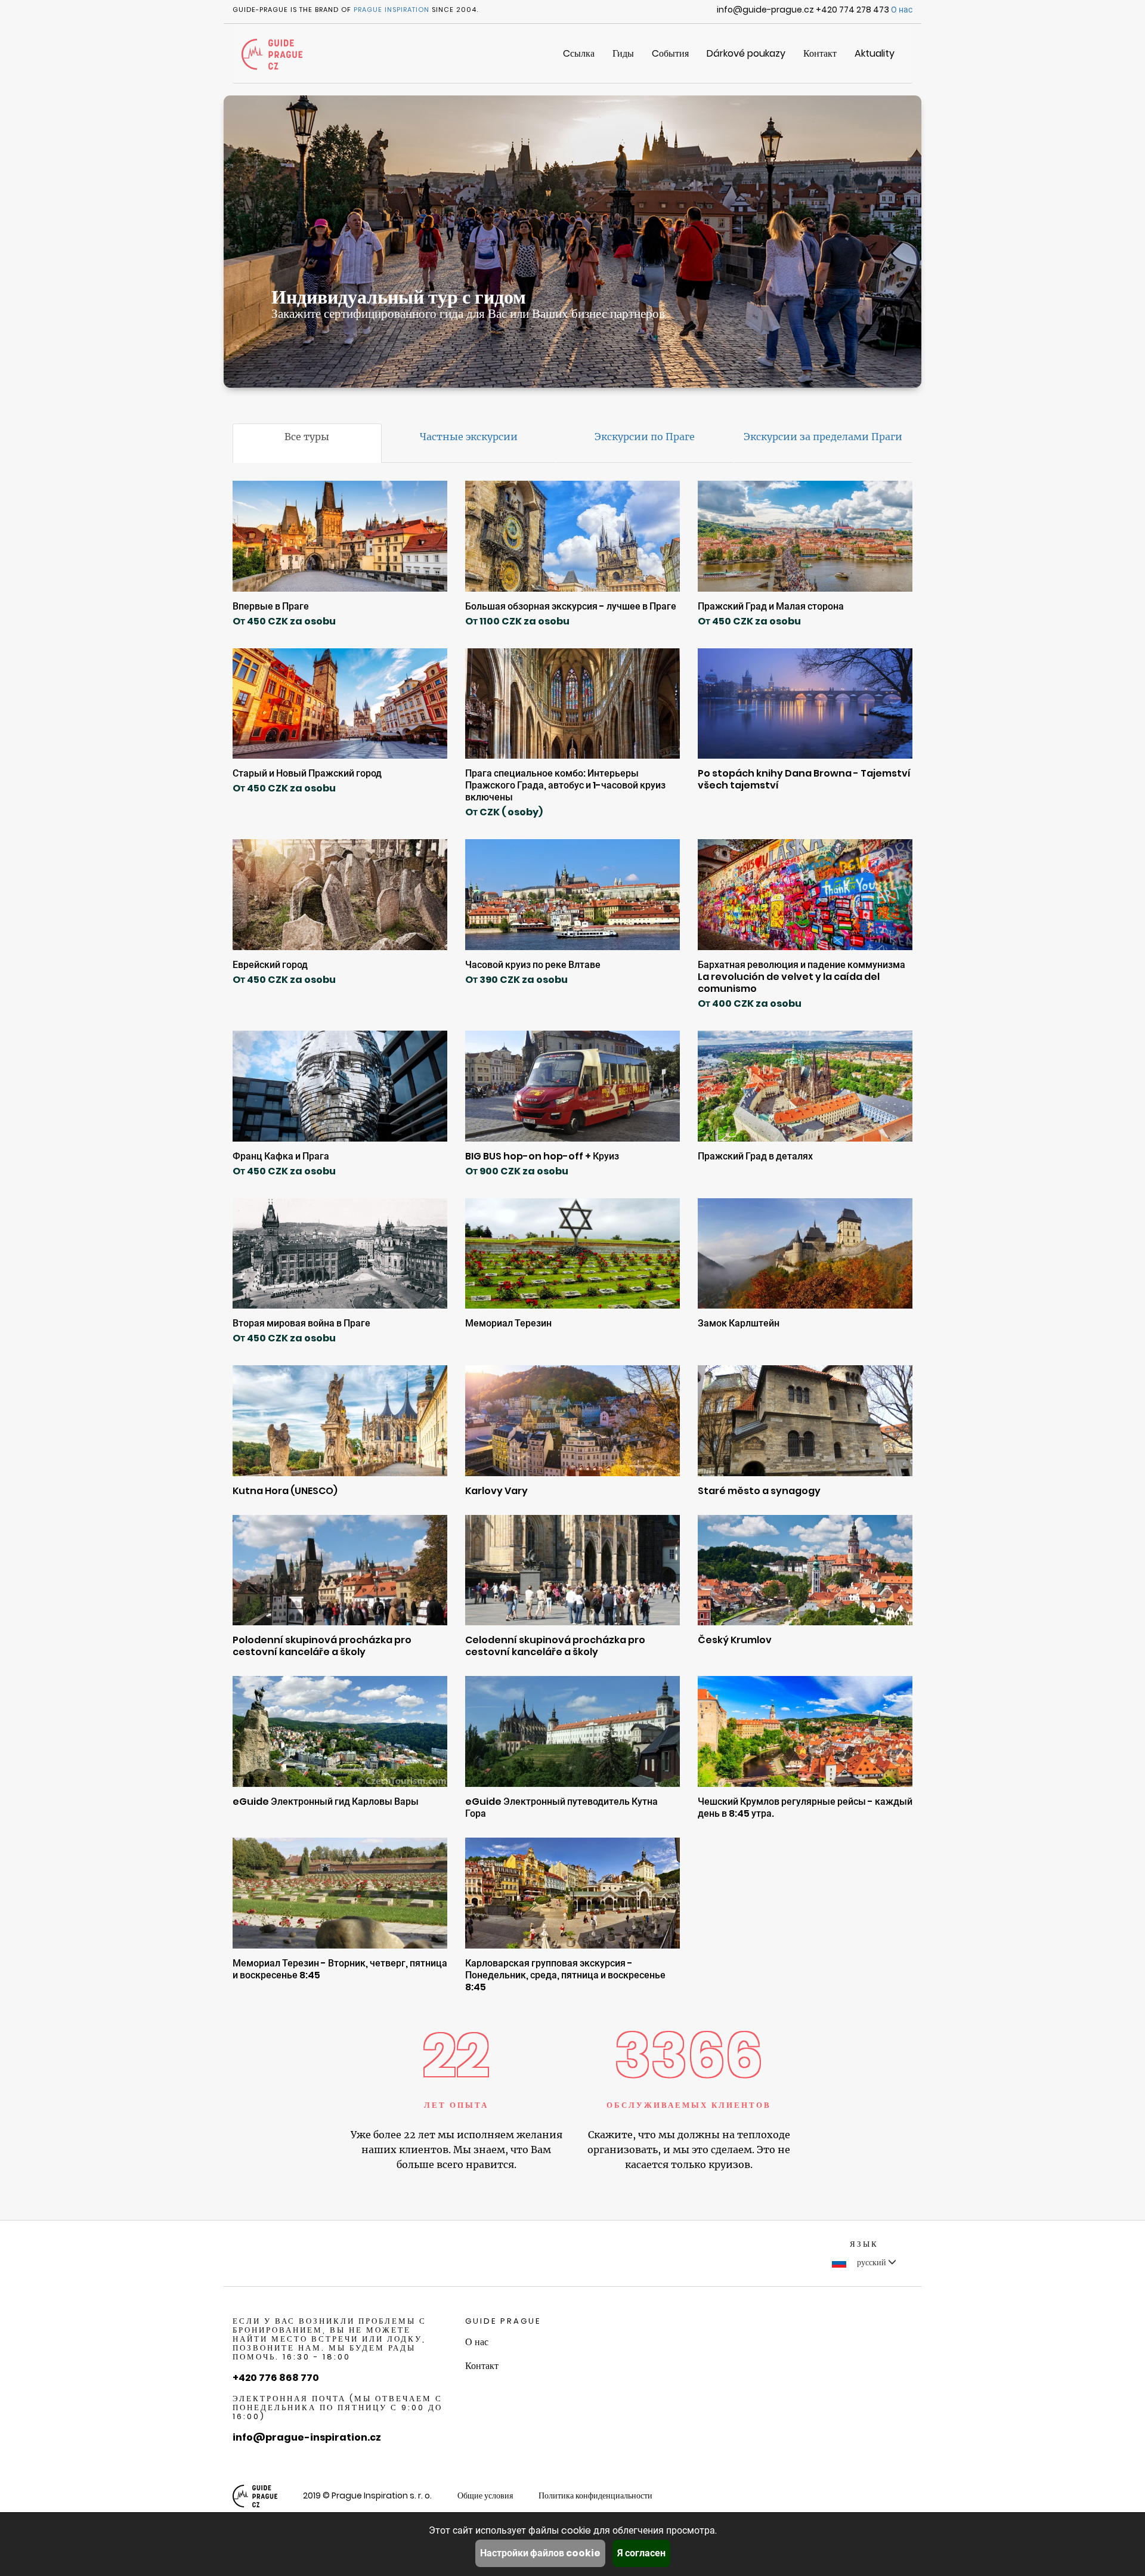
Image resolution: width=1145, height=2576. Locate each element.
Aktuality (875, 53)
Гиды (623, 53)
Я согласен (641, 2553)
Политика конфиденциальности (595, 2495)
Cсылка (579, 53)
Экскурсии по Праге (645, 437)
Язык (864, 2244)
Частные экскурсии (469, 437)
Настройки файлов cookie (540, 2553)
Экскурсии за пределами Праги (823, 437)
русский (872, 2262)
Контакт (820, 53)
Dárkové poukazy (746, 53)
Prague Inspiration (392, 10)
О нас (902, 10)
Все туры (307, 437)
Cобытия (670, 53)
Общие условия (485, 2495)
